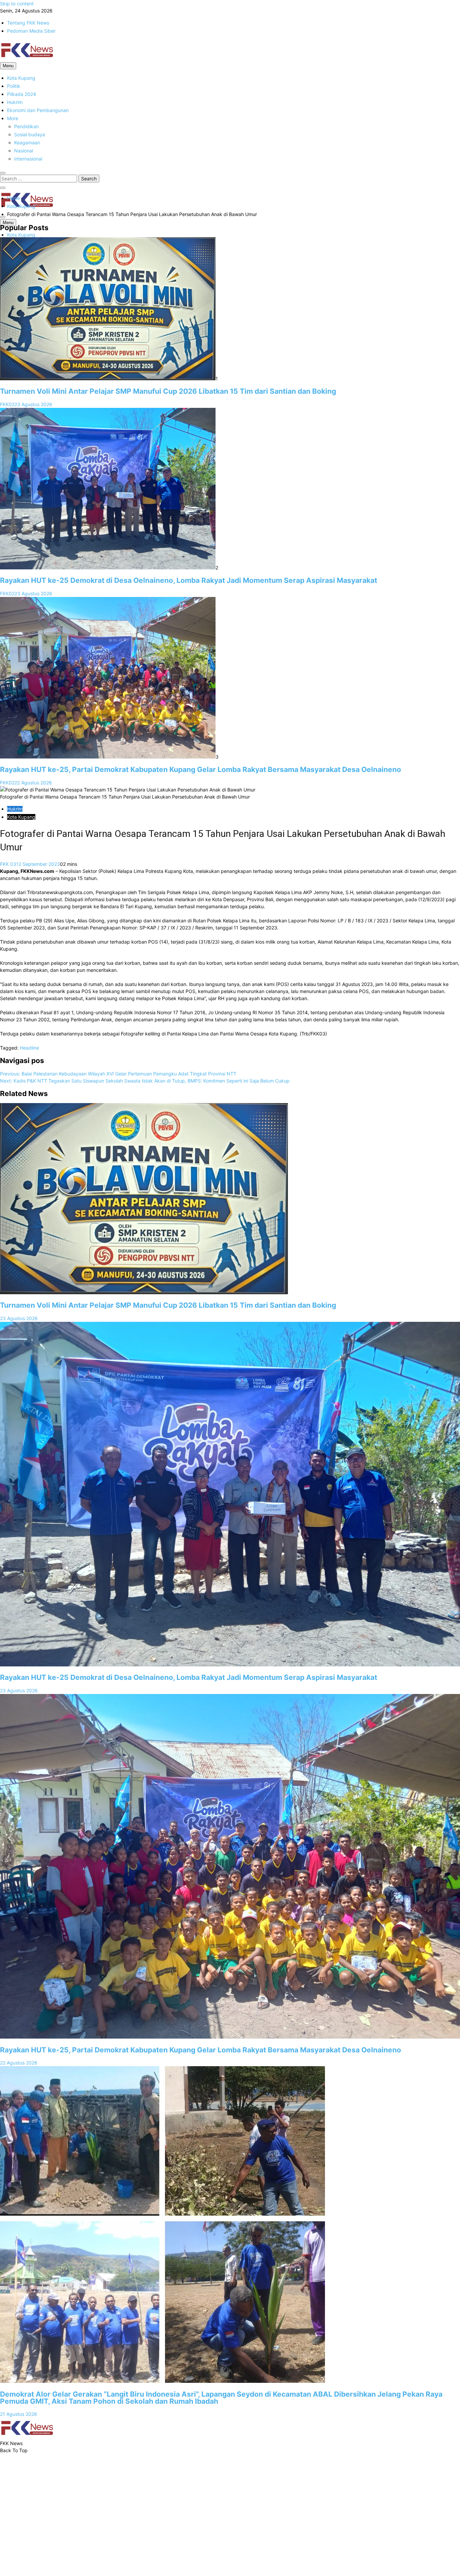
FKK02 (7, 404)
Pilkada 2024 (22, 94)
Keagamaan (27, 143)
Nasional (24, 151)
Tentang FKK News (28, 23)
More (13, 118)
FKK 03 (8, 864)
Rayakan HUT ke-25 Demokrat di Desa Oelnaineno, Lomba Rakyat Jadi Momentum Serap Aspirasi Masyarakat (189, 580)
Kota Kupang (21, 78)
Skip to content (17, 4)
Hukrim (15, 102)
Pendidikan (26, 126)
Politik (14, 86)
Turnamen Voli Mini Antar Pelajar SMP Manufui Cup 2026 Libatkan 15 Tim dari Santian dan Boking (168, 391)
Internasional (28, 159)
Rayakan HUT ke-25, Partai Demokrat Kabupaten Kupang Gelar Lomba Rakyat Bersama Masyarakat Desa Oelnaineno (201, 769)
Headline (29, 1048)
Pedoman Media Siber (31, 31)
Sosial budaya (30, 134)
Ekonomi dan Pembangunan (38, 110)
